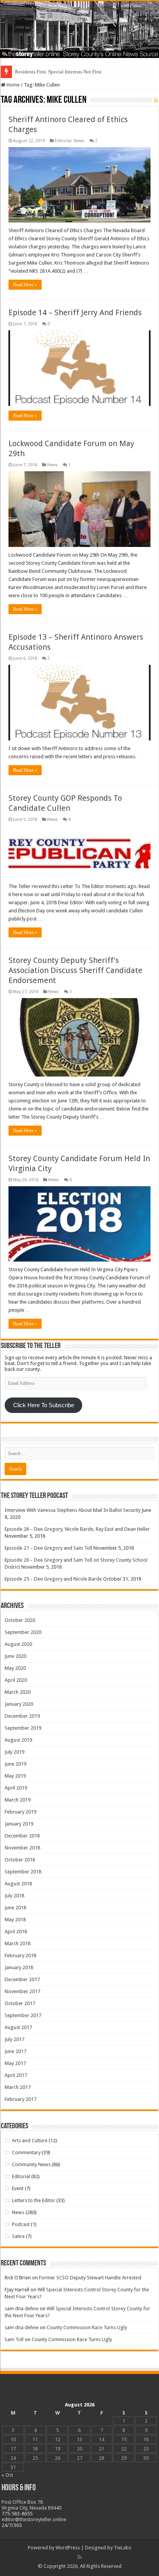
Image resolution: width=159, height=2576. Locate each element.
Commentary (26, 2152)
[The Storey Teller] (79, 30)
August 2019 (18, 1740)
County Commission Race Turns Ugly (87, 2327)
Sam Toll (14, 2339)
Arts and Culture (30, 2140)
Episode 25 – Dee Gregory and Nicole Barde (53, 1579)
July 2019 (14, 1752)
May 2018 (15, 1920)
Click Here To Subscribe (44, 1405)
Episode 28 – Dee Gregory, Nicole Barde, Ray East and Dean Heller (77, 1529)
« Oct (7, 2475)
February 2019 (20, 1812)
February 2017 (20, 2099)
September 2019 (23, 1728)
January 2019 (19, 1824)
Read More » (25, 285)
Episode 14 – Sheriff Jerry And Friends (75, 312)
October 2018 (20, 1860)
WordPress (68, 2548)
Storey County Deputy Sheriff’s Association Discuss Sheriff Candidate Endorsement (75, 970)
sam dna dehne (22, 2309)
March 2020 (18, 1692)
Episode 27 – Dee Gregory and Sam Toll (48, 1548)
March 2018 (18, 1943)
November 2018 (22, 1848)
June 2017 (15, 2051)
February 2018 (20, 1955)
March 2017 (18, 2087)
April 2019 (16, 1788)
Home (13, 85)
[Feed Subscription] (156, 100)
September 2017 (23, 2015)
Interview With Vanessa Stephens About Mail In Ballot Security (73, 1510)
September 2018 (23, 1872)
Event (18, 2188)
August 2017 (18, 2027)
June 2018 (15, 1908)
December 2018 (22, 1836)
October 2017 (20, 2003)
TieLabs (123, 2548)
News (79, 141)
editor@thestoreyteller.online (34, 2519)
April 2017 (16, 2075)
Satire (18, 2236)
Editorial (63, 141)
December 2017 (22, 1979)
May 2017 (15, 2063)
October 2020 (20, 1620)
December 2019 (22, 1716)
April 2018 (16, 1932)
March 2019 (18, 1800)
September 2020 (23, 1632)
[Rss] (80, 2557)
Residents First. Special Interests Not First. (59, 72)
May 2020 (15, 1668)
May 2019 (15, 1776)
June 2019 (15, 1764)
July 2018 (14, 1896)
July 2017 (14, 2039)
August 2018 (18, 1884)
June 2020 (15, 1656)
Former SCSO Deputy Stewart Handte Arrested (90, 2278)
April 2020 (16, 1680)
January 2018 (19, 1967)
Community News (31, 2164)
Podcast (21, 2224)
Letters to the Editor (34, 2200)
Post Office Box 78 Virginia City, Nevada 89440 (31, 2505)
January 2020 (19, 1704)
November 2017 (22, 1991)
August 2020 (18, 1644)
